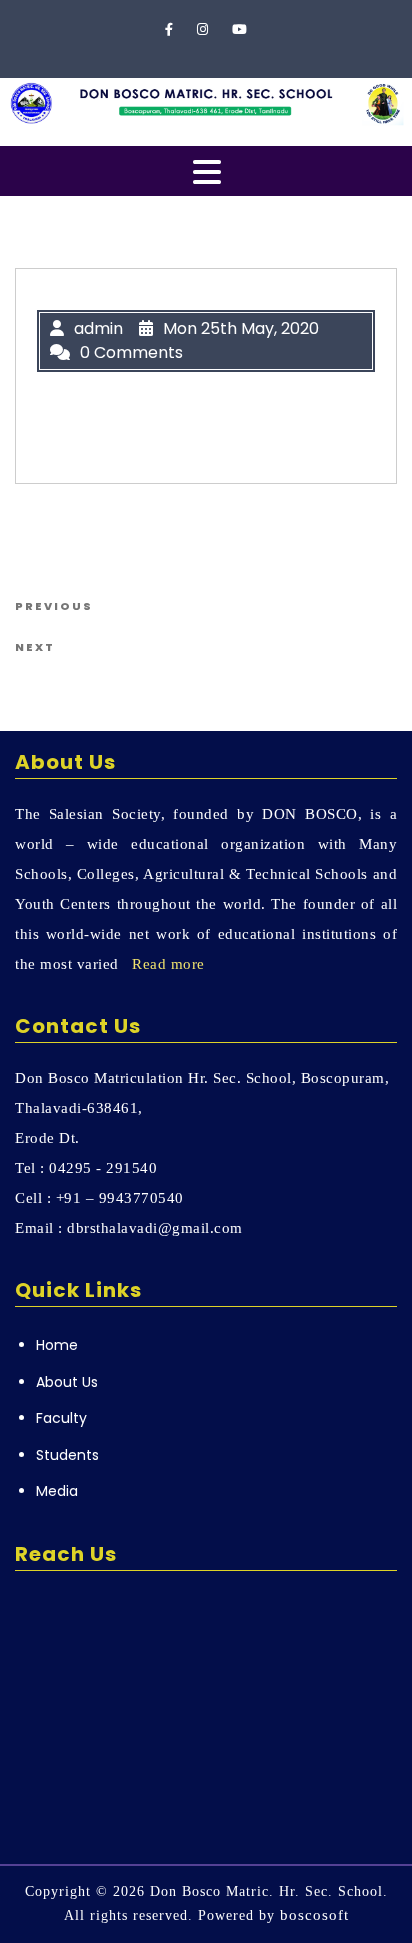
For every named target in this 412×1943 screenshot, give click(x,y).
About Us (67, 1382)
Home (57, 1345)
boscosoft (314, 1915)
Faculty (61, 1418)
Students (67, 1455)
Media (57, 1491)
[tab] (207, 172)
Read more (168, 964)
